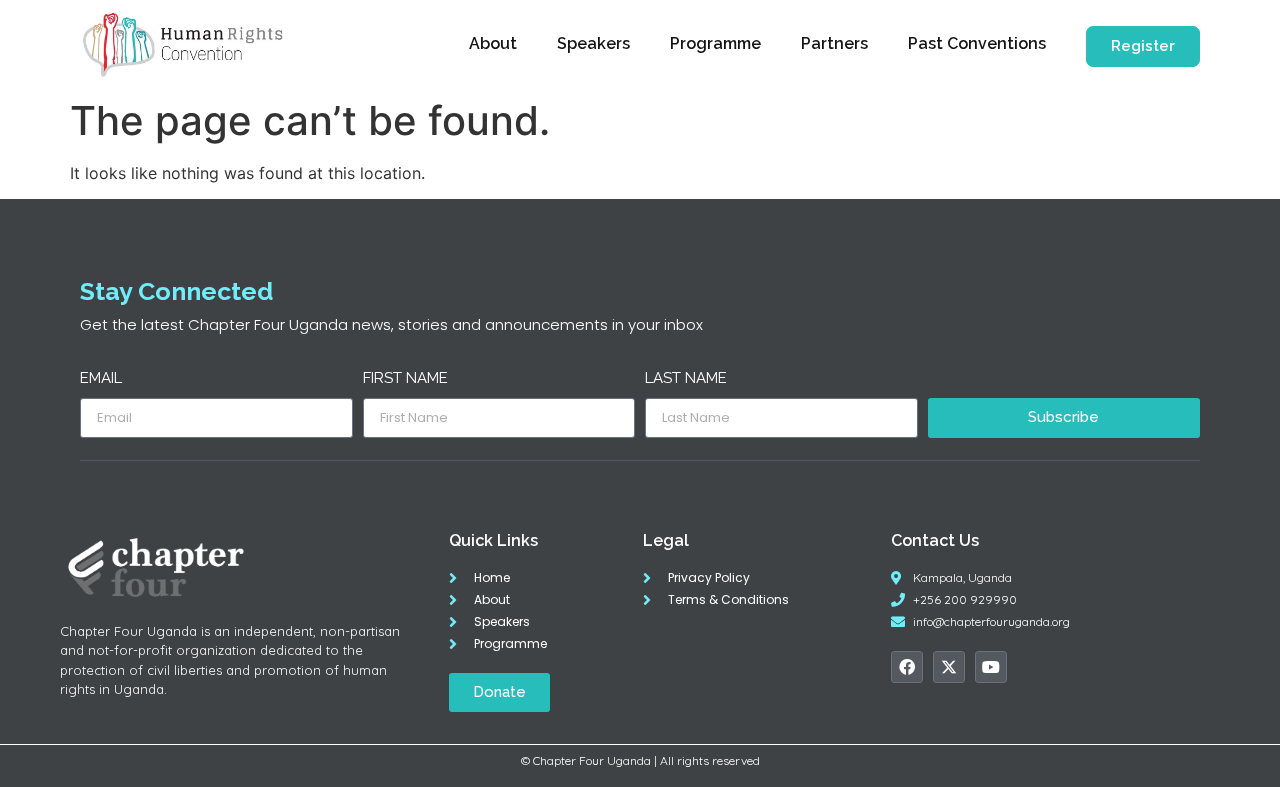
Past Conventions (977, 43)
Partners (834, 43)
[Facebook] (907, 667)
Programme (715, 43)
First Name (405, 379)
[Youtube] (991, 667)
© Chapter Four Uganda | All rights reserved (640, 760)
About (493, 43)
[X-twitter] (949, 667)
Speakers (593, 43)
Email (101, 379)
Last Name (686, 379)
